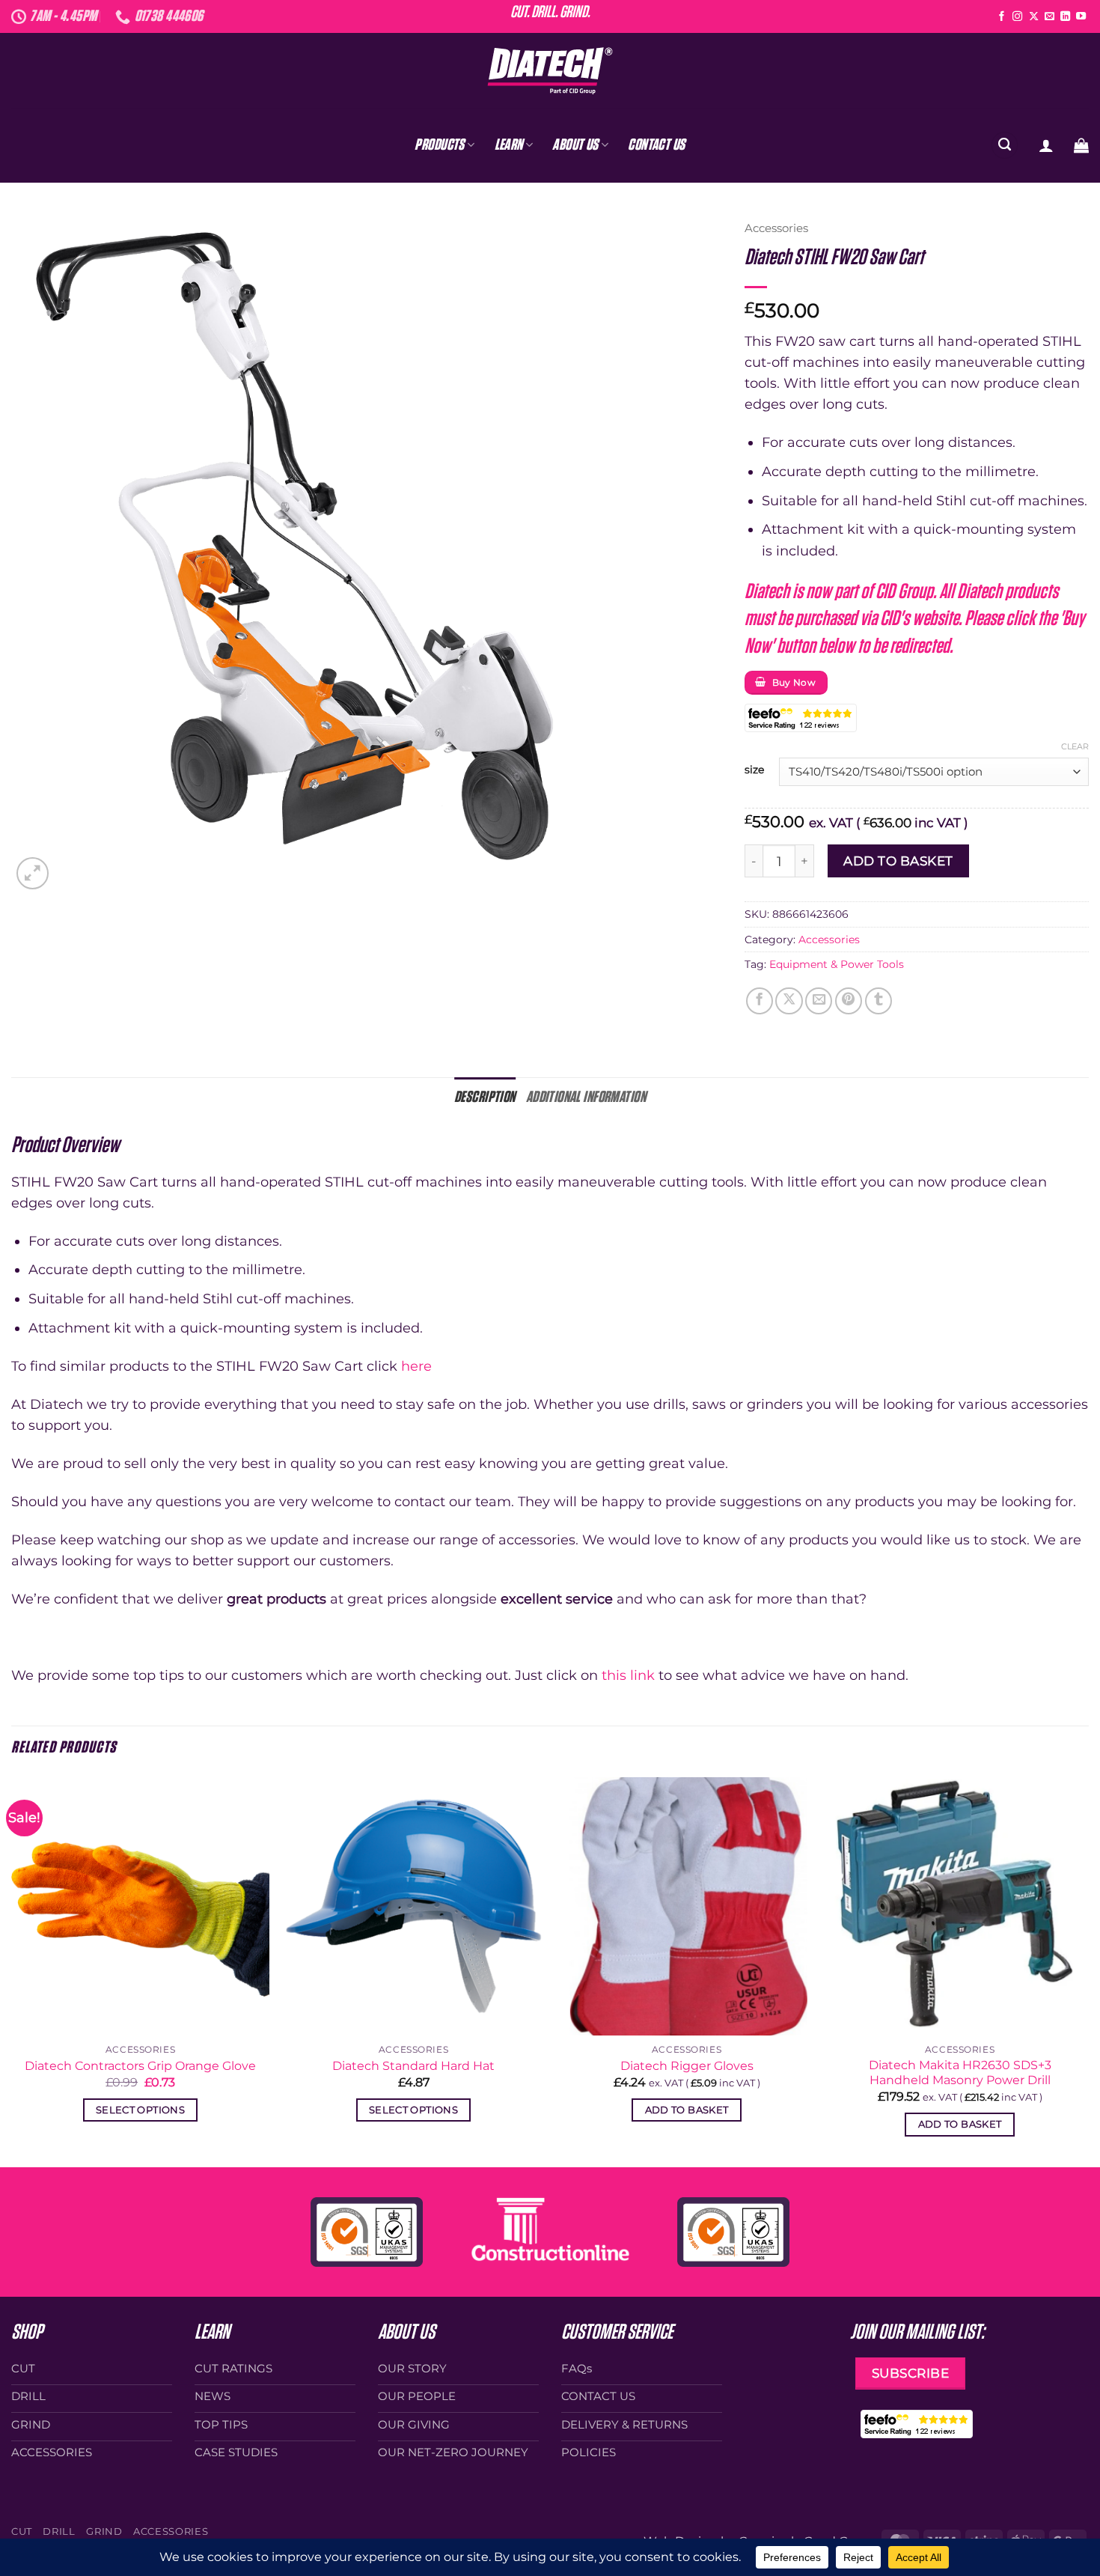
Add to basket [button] (687, 2110)
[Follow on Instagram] (1017, 17)
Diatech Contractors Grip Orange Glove (140, 2066)
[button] (1046, 145)
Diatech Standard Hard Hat (413, 2066)
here (416, 1366)
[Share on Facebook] (760, 1001)
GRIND (104, 2531)
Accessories (776, 228)
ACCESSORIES (171, 2531)
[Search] (1005, 145)
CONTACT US (656, 145)
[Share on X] (789, 1001)
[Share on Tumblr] (879, 1001)
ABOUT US (575, 145)
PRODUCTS (439, 145)
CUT (22, 2531)
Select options (140, 2110)
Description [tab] (485, 1097)
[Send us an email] (1049, 17)
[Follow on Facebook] (1002, 17)
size (754, 770)
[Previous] (12, 1971)
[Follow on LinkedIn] (1065, 17)
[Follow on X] (1034, 17)
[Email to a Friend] (819, 1001)
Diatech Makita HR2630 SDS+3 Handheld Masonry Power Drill (960, 2073)
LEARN (509, 145)
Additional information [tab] (586, 1097)
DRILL (59, 2531)
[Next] (1088, 1971)
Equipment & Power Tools (837, 964)
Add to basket (898, 861)
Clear (1075, 746)
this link (628, 1675)
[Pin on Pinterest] (849, 1001)
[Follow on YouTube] (1081, 17)
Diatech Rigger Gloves (687, 2066)
